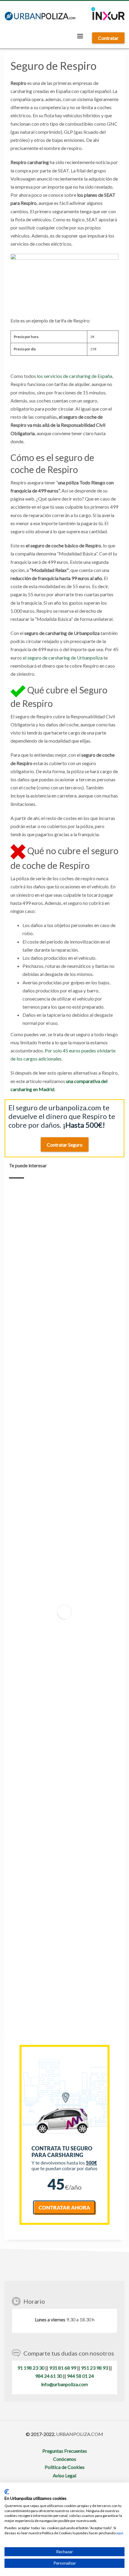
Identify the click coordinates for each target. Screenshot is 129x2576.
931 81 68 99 (63, 2368)
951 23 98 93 (94, 2368)
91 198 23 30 (31, 2368)
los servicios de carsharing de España (75, 376)
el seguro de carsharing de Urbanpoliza (63, 658)
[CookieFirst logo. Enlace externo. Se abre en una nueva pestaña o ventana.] (7, 2492)
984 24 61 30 (49, 2376)
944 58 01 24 (80, 2376)
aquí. (120, 2533)
